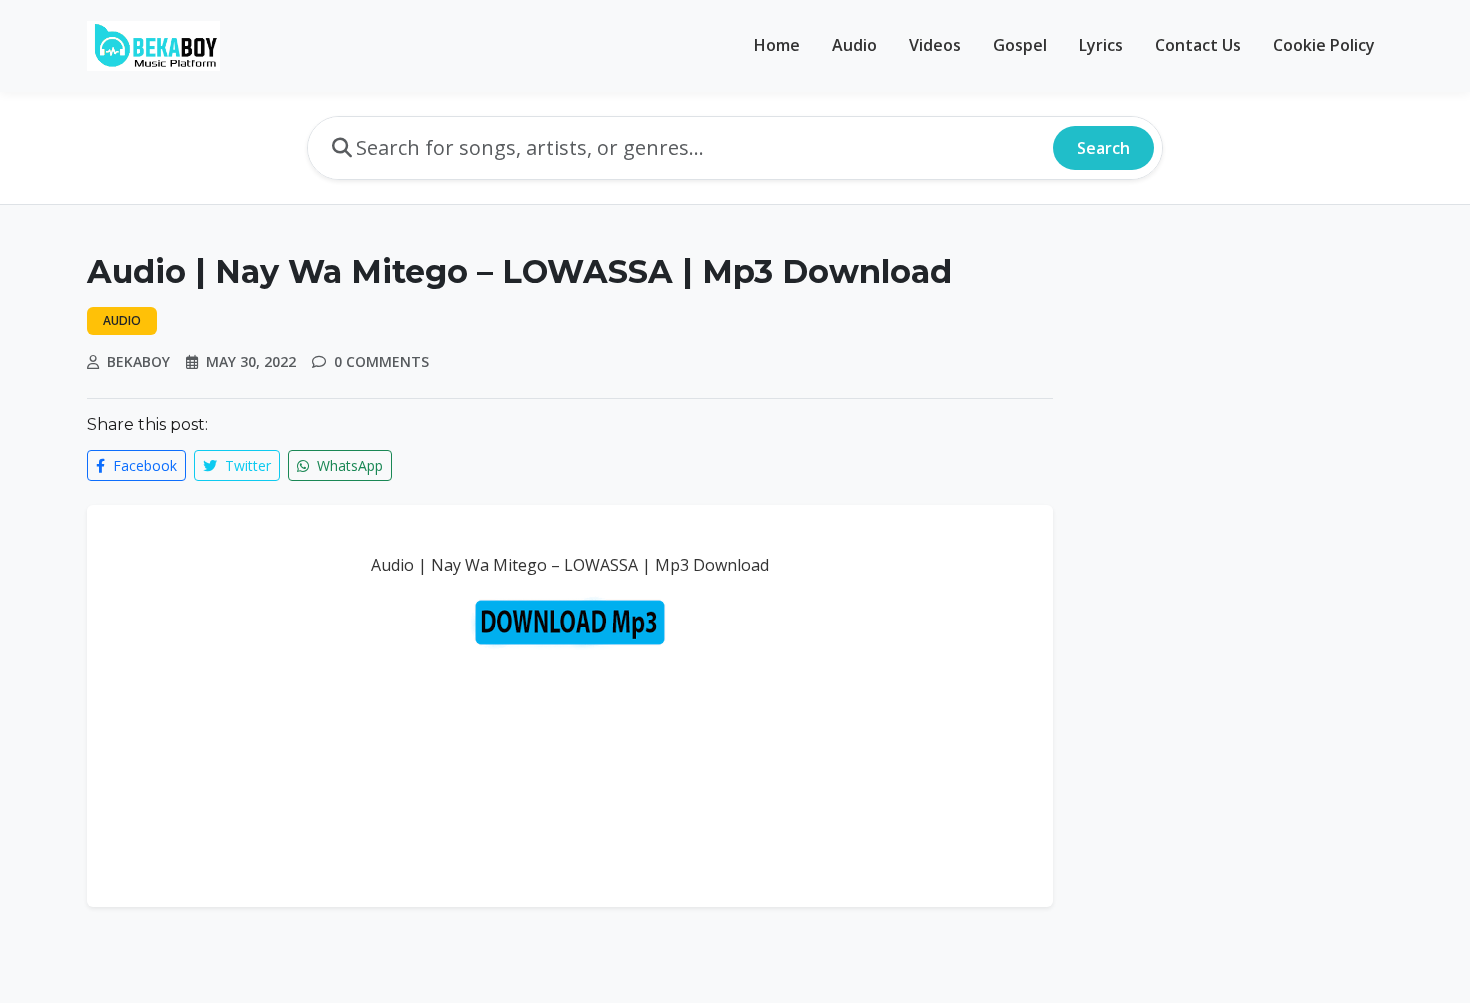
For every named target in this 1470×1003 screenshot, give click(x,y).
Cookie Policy (1324, 45)
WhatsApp (348, 465)
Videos (935, 45)
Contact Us (1198, 45)
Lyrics (1101, 45)
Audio (854, 45)
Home (777, 45)
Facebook (143, 465)
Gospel (1020, 45)
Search (1103, 148)
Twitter (246, 465)
